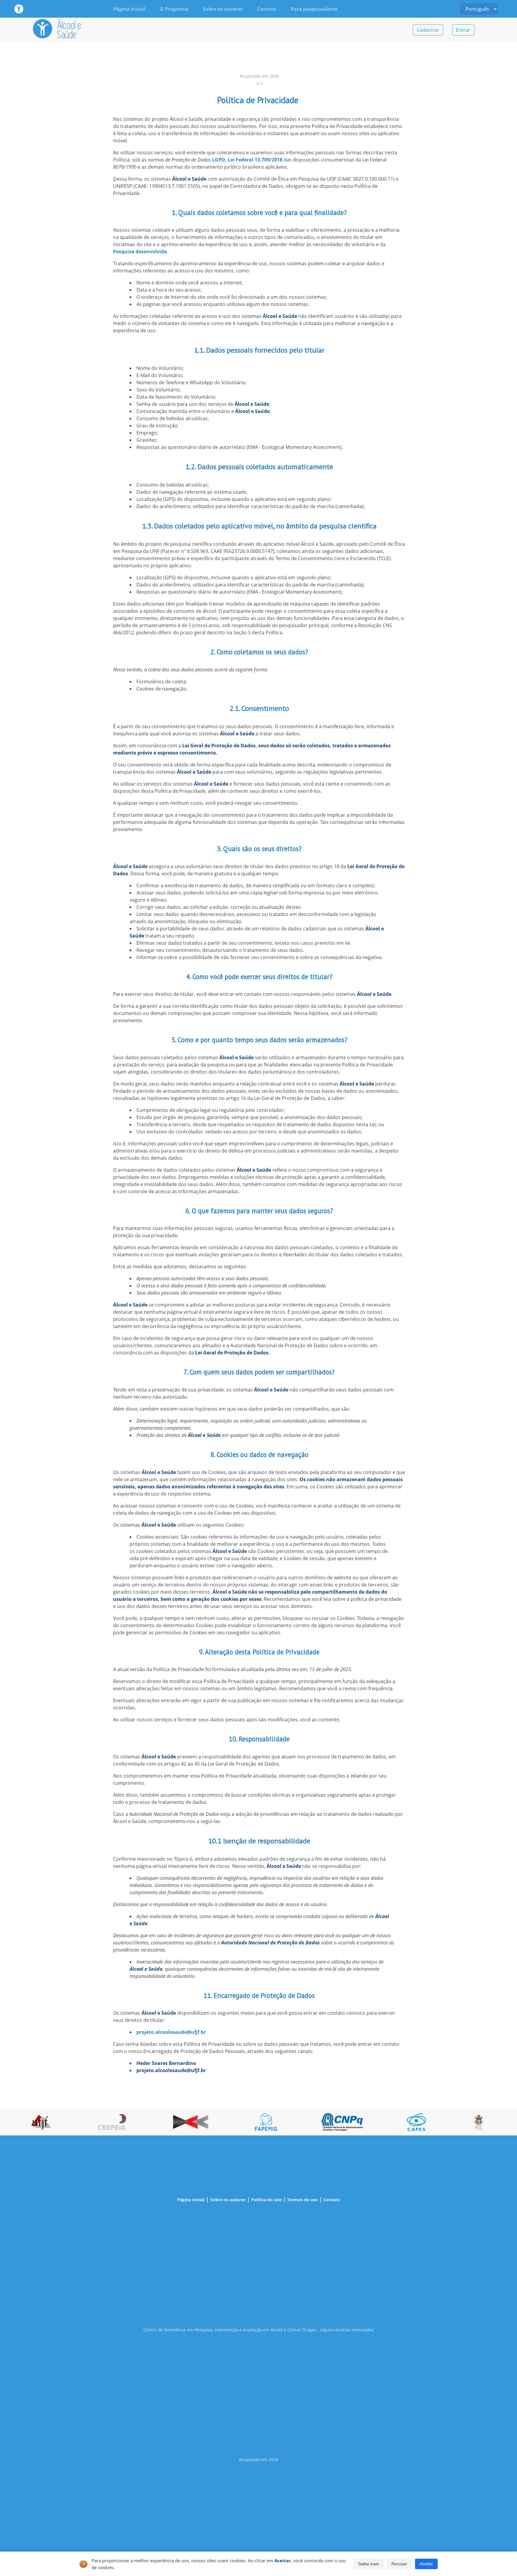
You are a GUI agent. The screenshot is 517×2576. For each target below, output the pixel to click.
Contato (267, 9)
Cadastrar (428, 30)
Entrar (463, 30)
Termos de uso (302, 2200)
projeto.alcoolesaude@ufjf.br (171, 2032)
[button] (369, 2564)
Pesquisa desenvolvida (140, 251)
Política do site (266, 2200)
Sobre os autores (223, 9)
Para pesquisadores (314, 9)
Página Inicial (129, 9)
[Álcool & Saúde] (59, 29)
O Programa (174, 9)
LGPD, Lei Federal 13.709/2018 (247, 160)
